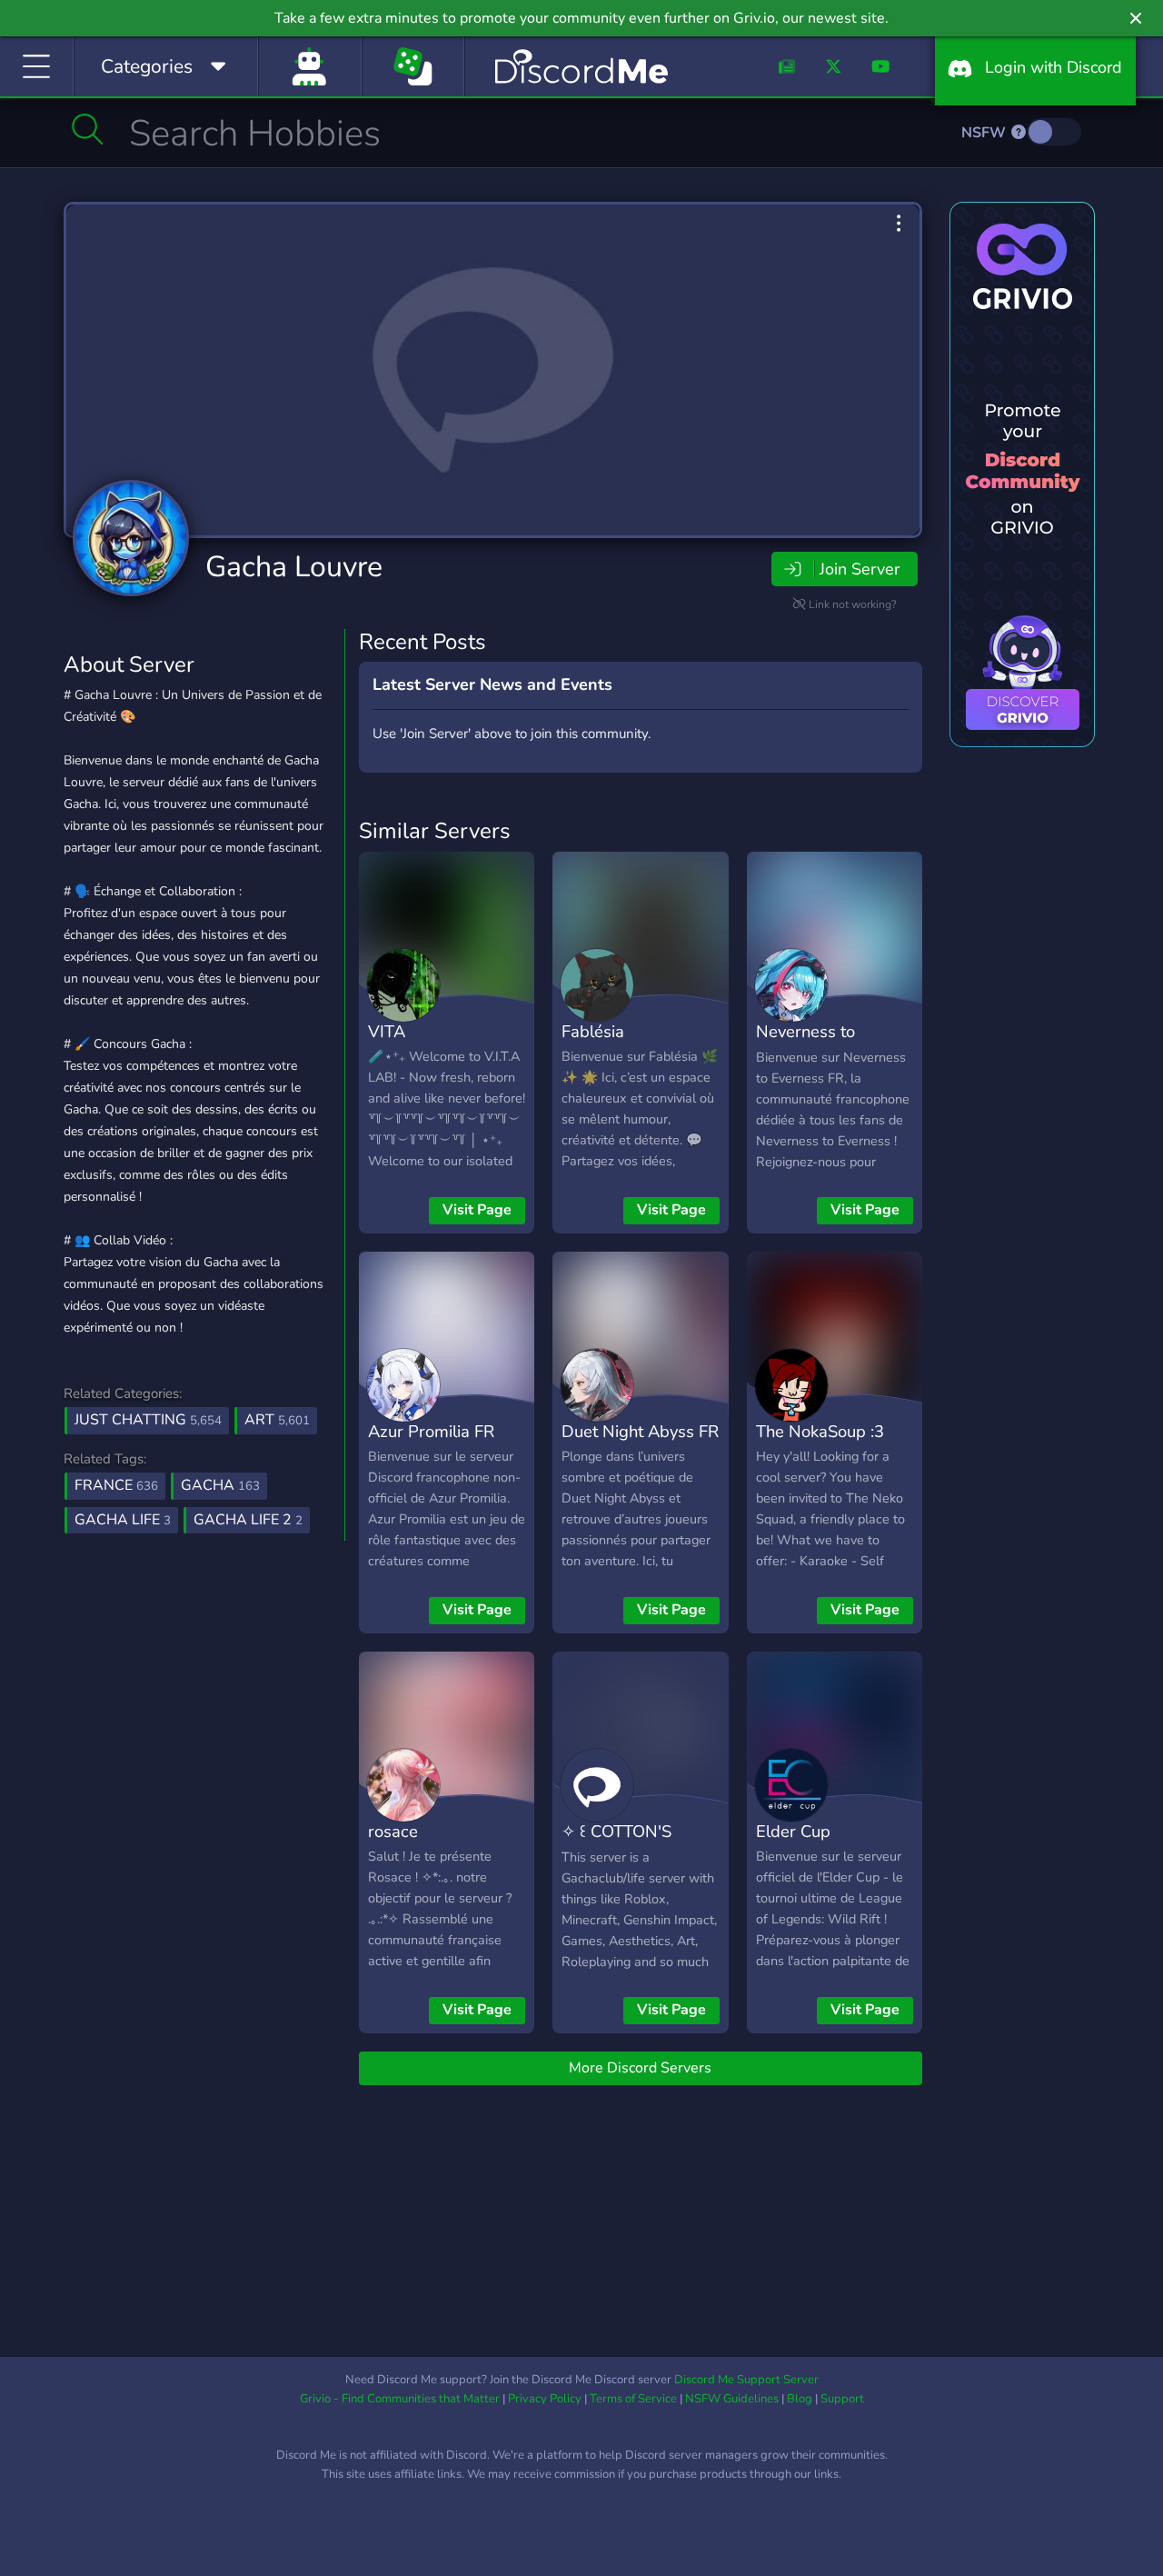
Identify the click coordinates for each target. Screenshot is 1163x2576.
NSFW (985, 133)
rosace (393, 1831)
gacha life (123, 1520)
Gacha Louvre (294, 567)
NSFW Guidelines (732, 2399)
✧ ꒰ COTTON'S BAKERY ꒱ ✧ (616, 1844)
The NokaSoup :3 (820, 1431)
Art (277, 1420)
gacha (220, 1485)
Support (842, 2399)
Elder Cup (793, 1831)
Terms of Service (633, 2399)
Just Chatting (148, 1420)
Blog (800, 2399)
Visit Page (477, 1210)
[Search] (88, 129)
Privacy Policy (545, 2399)
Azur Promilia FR (431, 1431)
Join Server (860, 569)
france (116, 1485)
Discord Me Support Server (746, 2380)
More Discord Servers (640, 2068)
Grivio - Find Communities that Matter (400, 2399)
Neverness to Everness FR (805, 1044)
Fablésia (593, 1031)
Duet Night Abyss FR (640, 1431)
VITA (387, 1031)
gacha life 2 (248, 1520)
